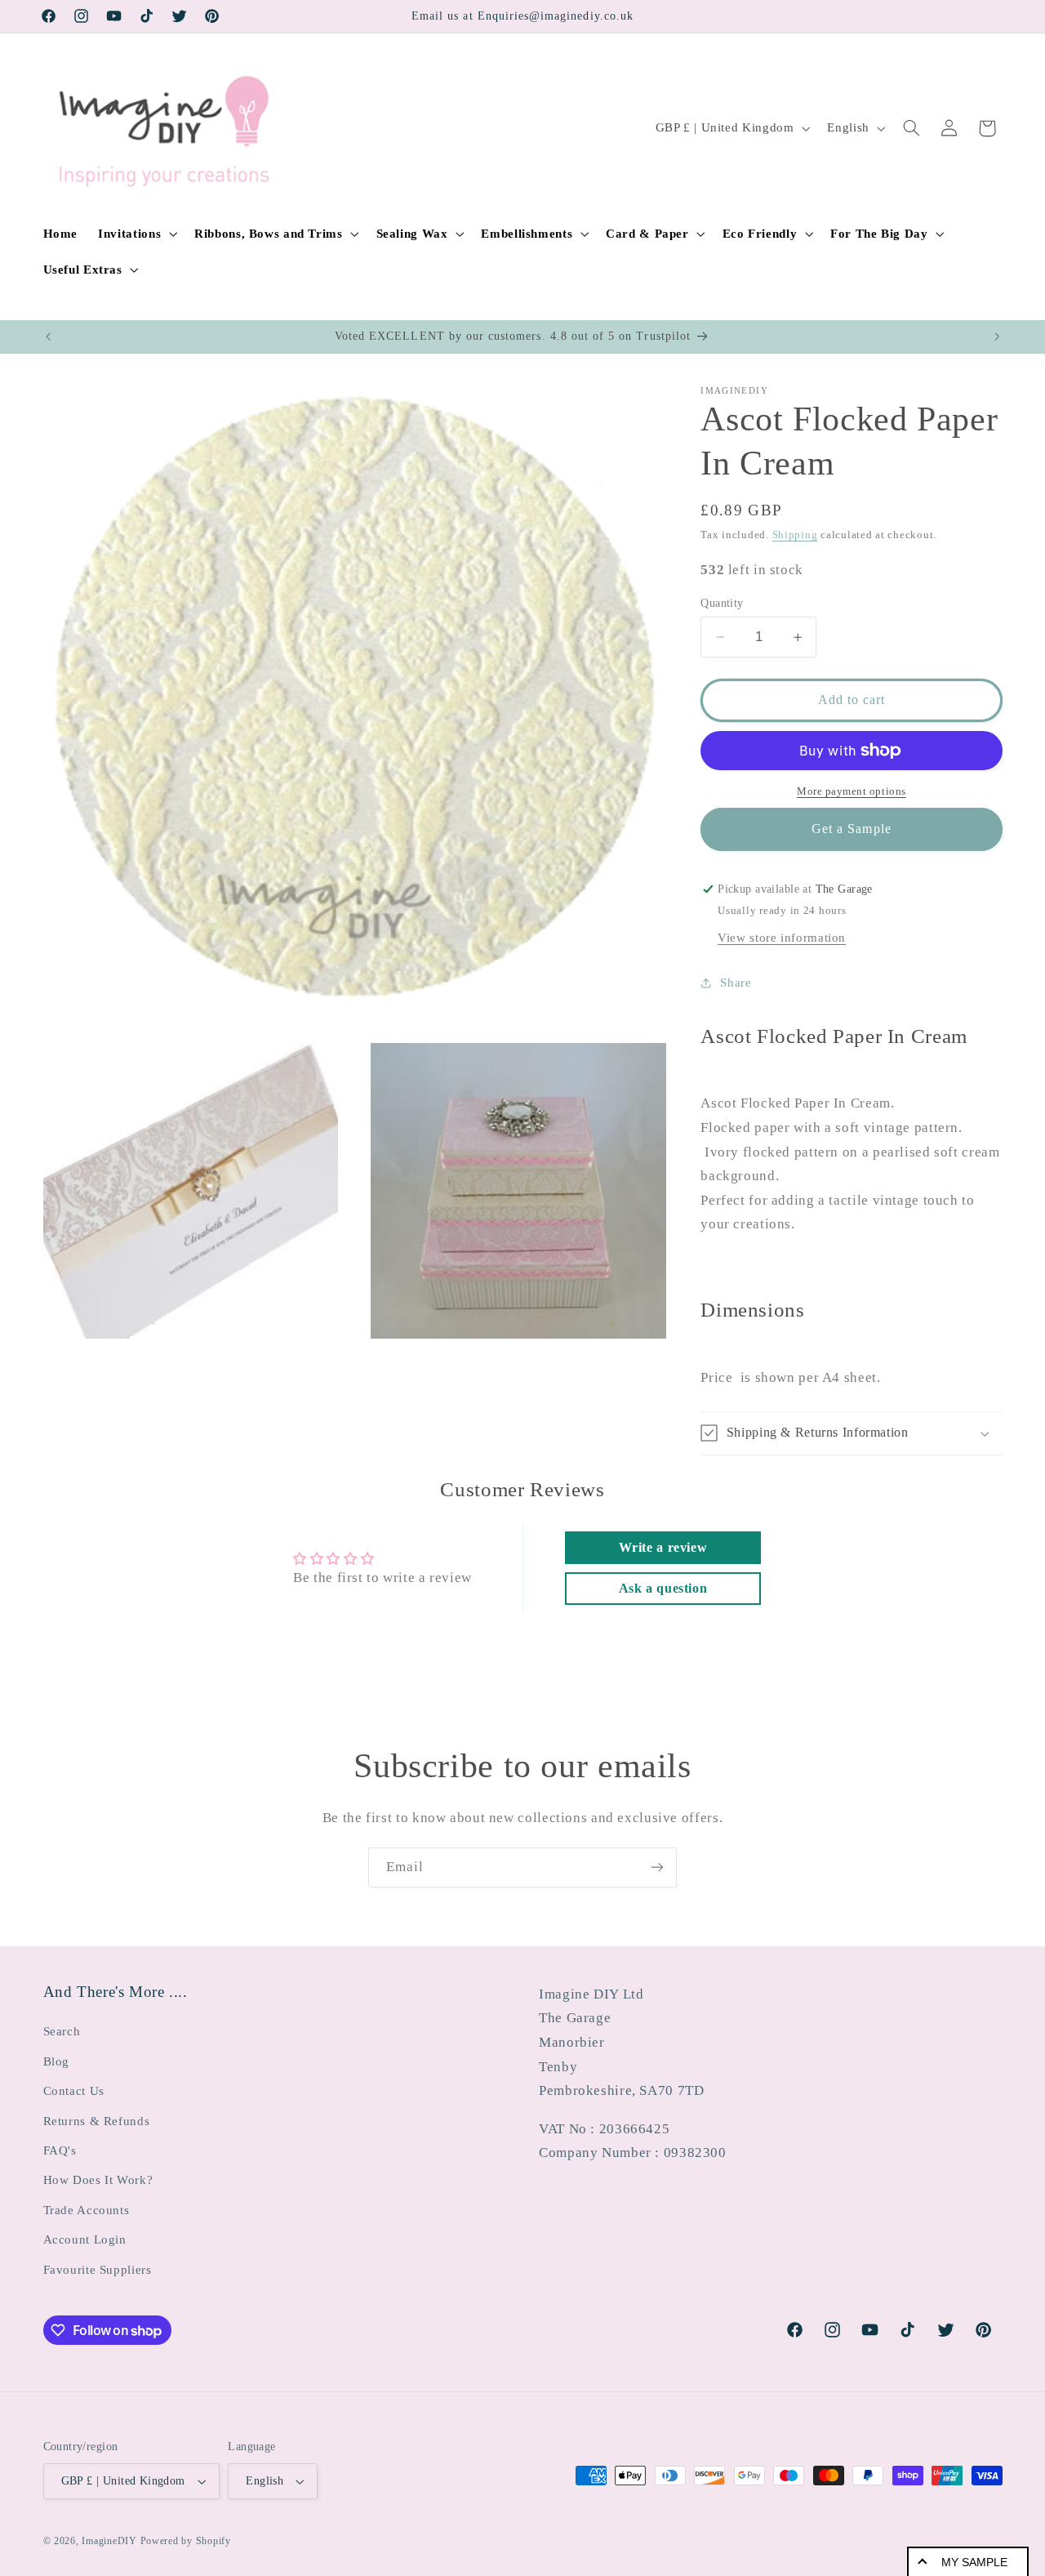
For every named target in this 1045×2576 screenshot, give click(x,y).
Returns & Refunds (97, 2121)
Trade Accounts (87, 2210)
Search (62, 2031)
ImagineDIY (109, 2541)
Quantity (722, 603)
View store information (782, 938)
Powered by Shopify (186, 2541)
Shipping (795, 535)
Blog (57, 2061)
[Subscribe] (657, 1867)
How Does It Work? (98, 2180)
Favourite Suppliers (98, 2270)
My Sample (974, 2562)
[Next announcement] (997, 336)
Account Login (85, 2240)
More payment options (852, 791)
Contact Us (74, 2091)
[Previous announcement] (48, 336)
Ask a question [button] (663, 1588)
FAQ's (60, 2150)
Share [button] (736, 983)
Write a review (663, 1547)
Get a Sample (852, 829)
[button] (136, 234)
